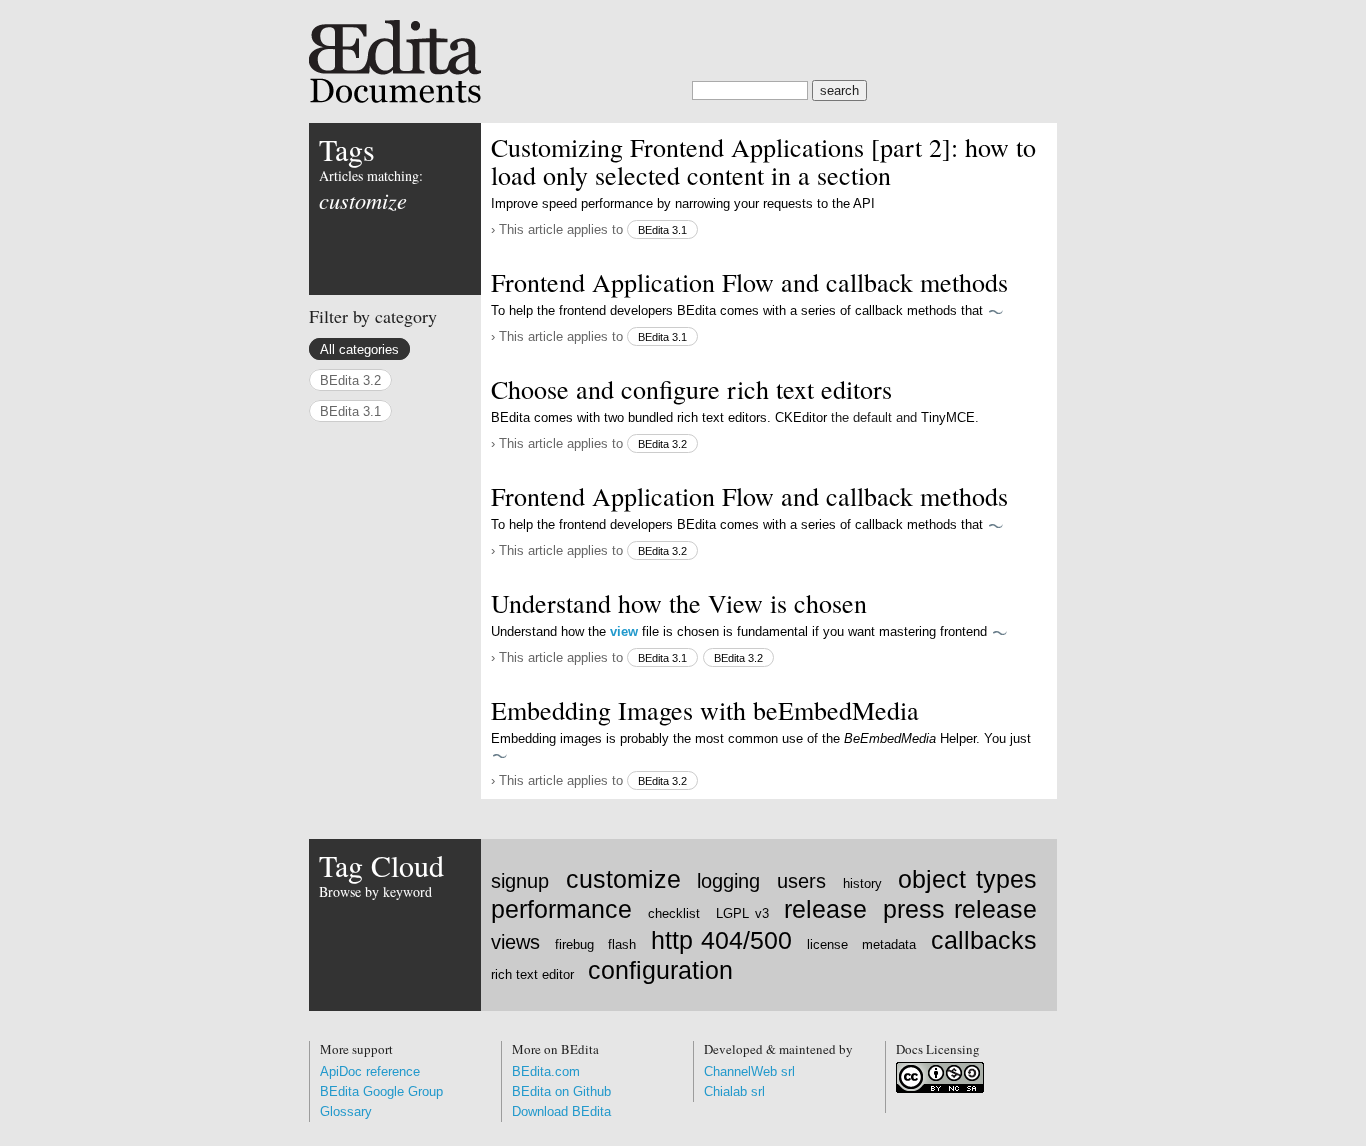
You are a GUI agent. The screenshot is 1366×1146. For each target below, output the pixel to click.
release (825, 909)
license (827, 944)
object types (967, 879)
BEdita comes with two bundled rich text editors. (633, 417)
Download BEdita (561, 1111)
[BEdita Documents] (683, 51)
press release (960, 909)
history (862, 883)
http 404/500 (721, 940)
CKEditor (801, 417)
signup (520, 881)
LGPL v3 (742, 913)
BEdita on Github (561, 1091)
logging (728, 881)
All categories (359, 349)
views (515, 942)
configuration (660, 970)
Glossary (346, 1111)
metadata (889, 944)
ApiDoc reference (370, 1071)
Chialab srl (734, 1091)
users (801, 881)
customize (623, 879)
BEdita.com (546, 1071)
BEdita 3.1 (662, 230)
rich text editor (532, 974)
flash (622, 944)
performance (561, 909)
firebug (574, 944)
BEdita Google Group (381, 1091)
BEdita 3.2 (662, 444)
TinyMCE (948, 417)
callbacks (984, 940)
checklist (674, 913)
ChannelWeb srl (749, 1071)
